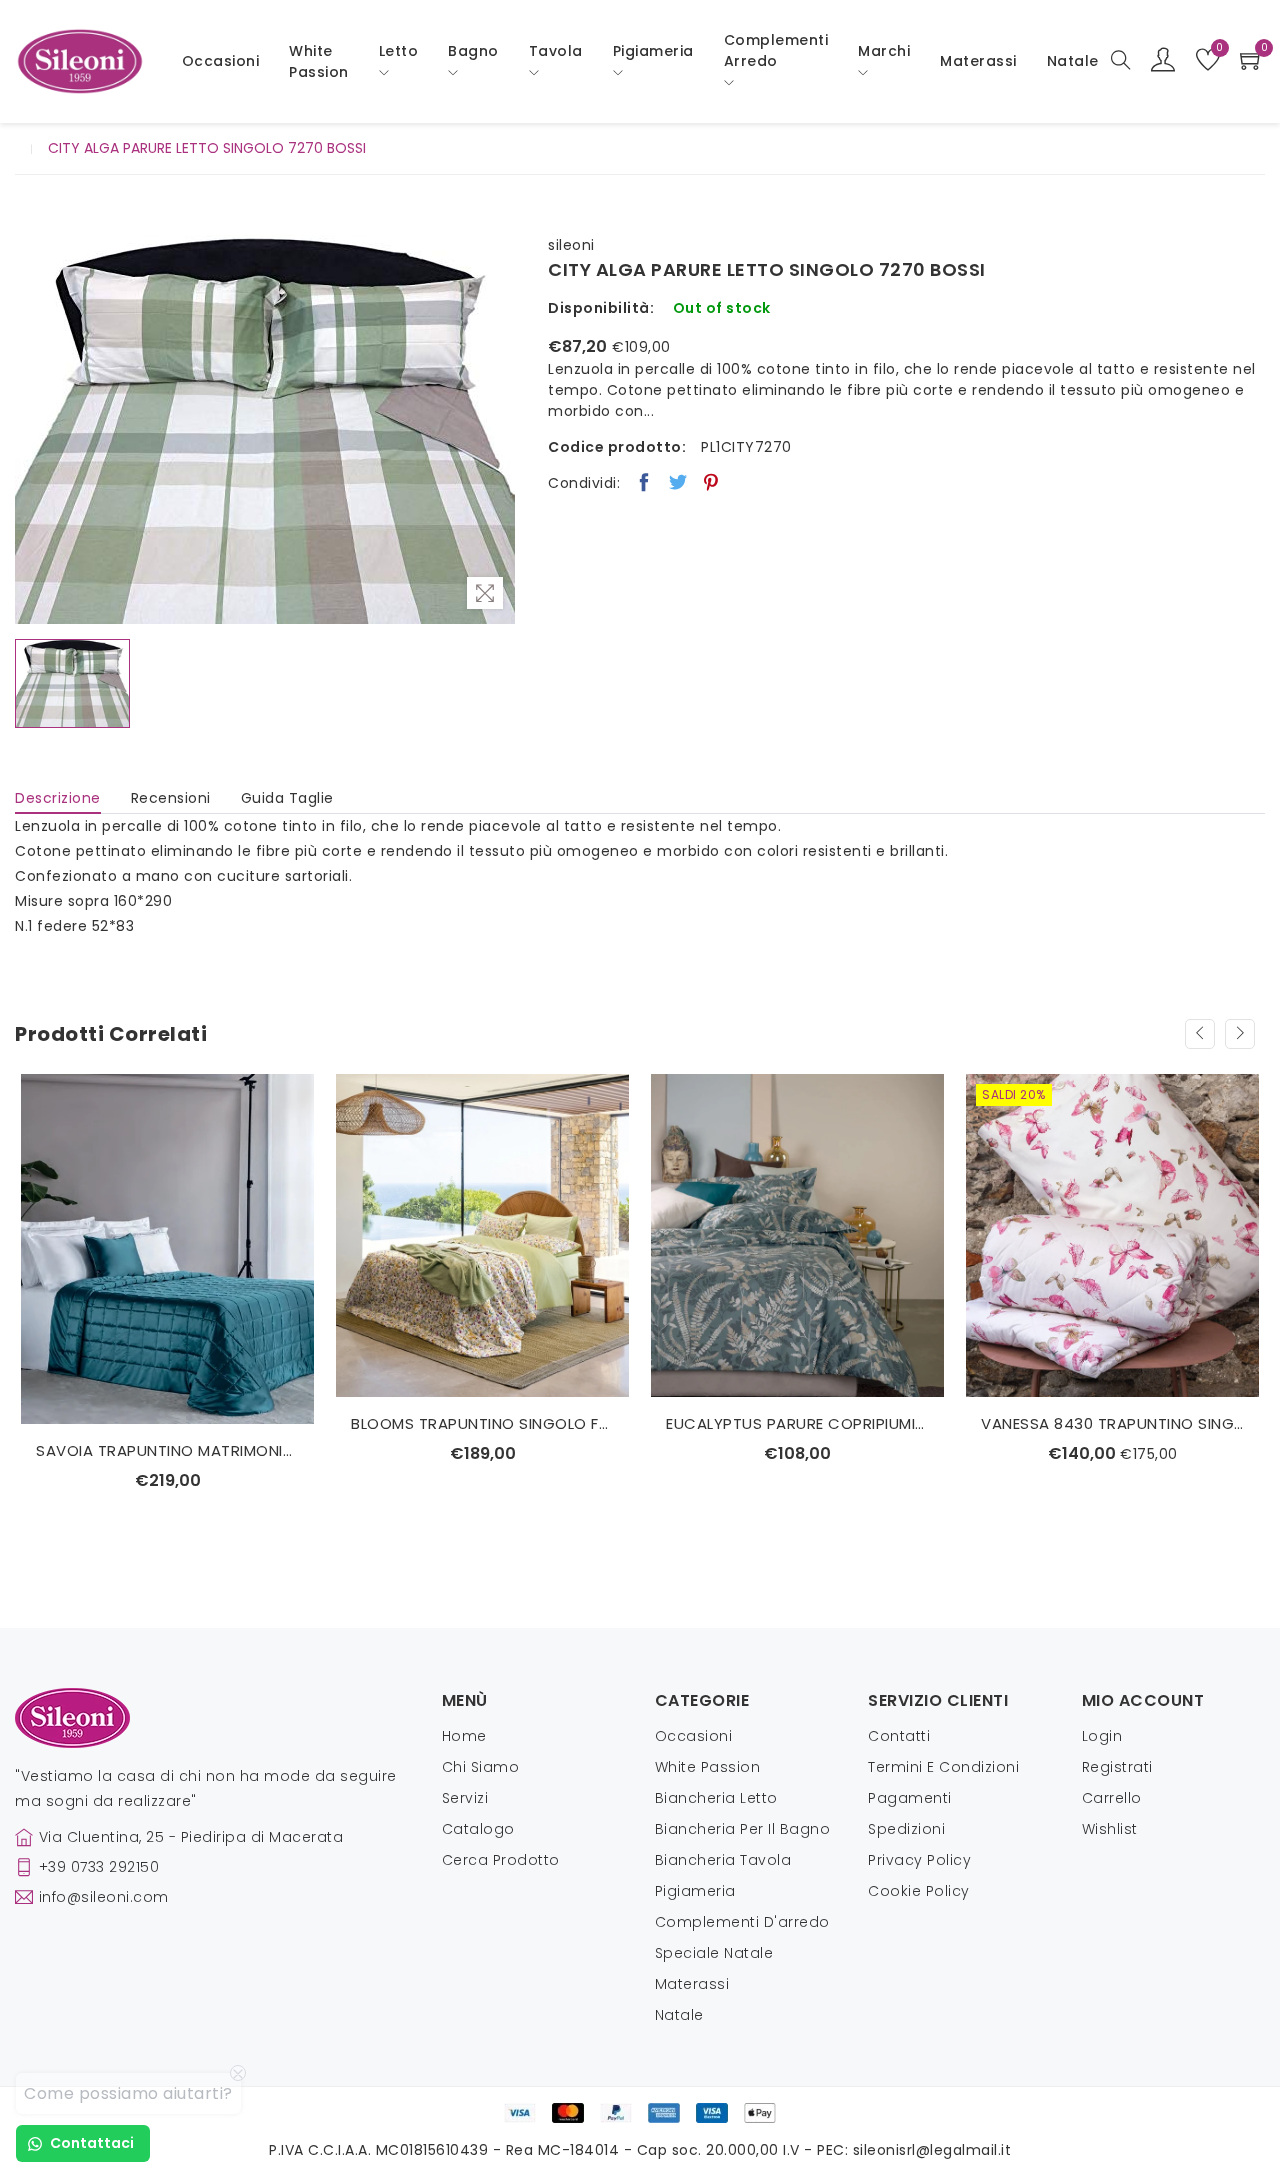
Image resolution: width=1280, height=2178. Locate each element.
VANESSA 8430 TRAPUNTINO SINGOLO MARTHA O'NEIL (1112, 1423)
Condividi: (584, 483)
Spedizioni (906, 1829)
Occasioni (221, 61)
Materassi (978, 61)
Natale (679, 2015)
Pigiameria (695, 1891)
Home (464, 1736)
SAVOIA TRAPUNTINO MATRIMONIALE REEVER (167, 1450)
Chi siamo (481, 1767)
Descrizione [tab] (58, 798)
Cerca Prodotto (501, 1860)
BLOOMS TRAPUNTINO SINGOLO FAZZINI (482, 1423)
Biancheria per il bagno (743, 1829)
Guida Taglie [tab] (287, 798)
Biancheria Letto (716, 1798)
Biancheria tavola (723, 1860)
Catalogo (478, 1829)
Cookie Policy (919, 1891)
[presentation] (1200, 1034)
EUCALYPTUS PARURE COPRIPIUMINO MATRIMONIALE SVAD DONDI (797, 1423)
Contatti (899, 1736)
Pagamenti (910, 1798)
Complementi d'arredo (742, 1922)
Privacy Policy (919, 1860)
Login (1102, 1736)
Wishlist (1110, 1829)
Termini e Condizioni (943, 1767)
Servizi (465, 1798)
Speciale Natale (714, 1953)
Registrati (1117, 1767)
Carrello (1112, 1798)
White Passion (319, 61)
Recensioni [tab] (171, 798)
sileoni (571, 245)
